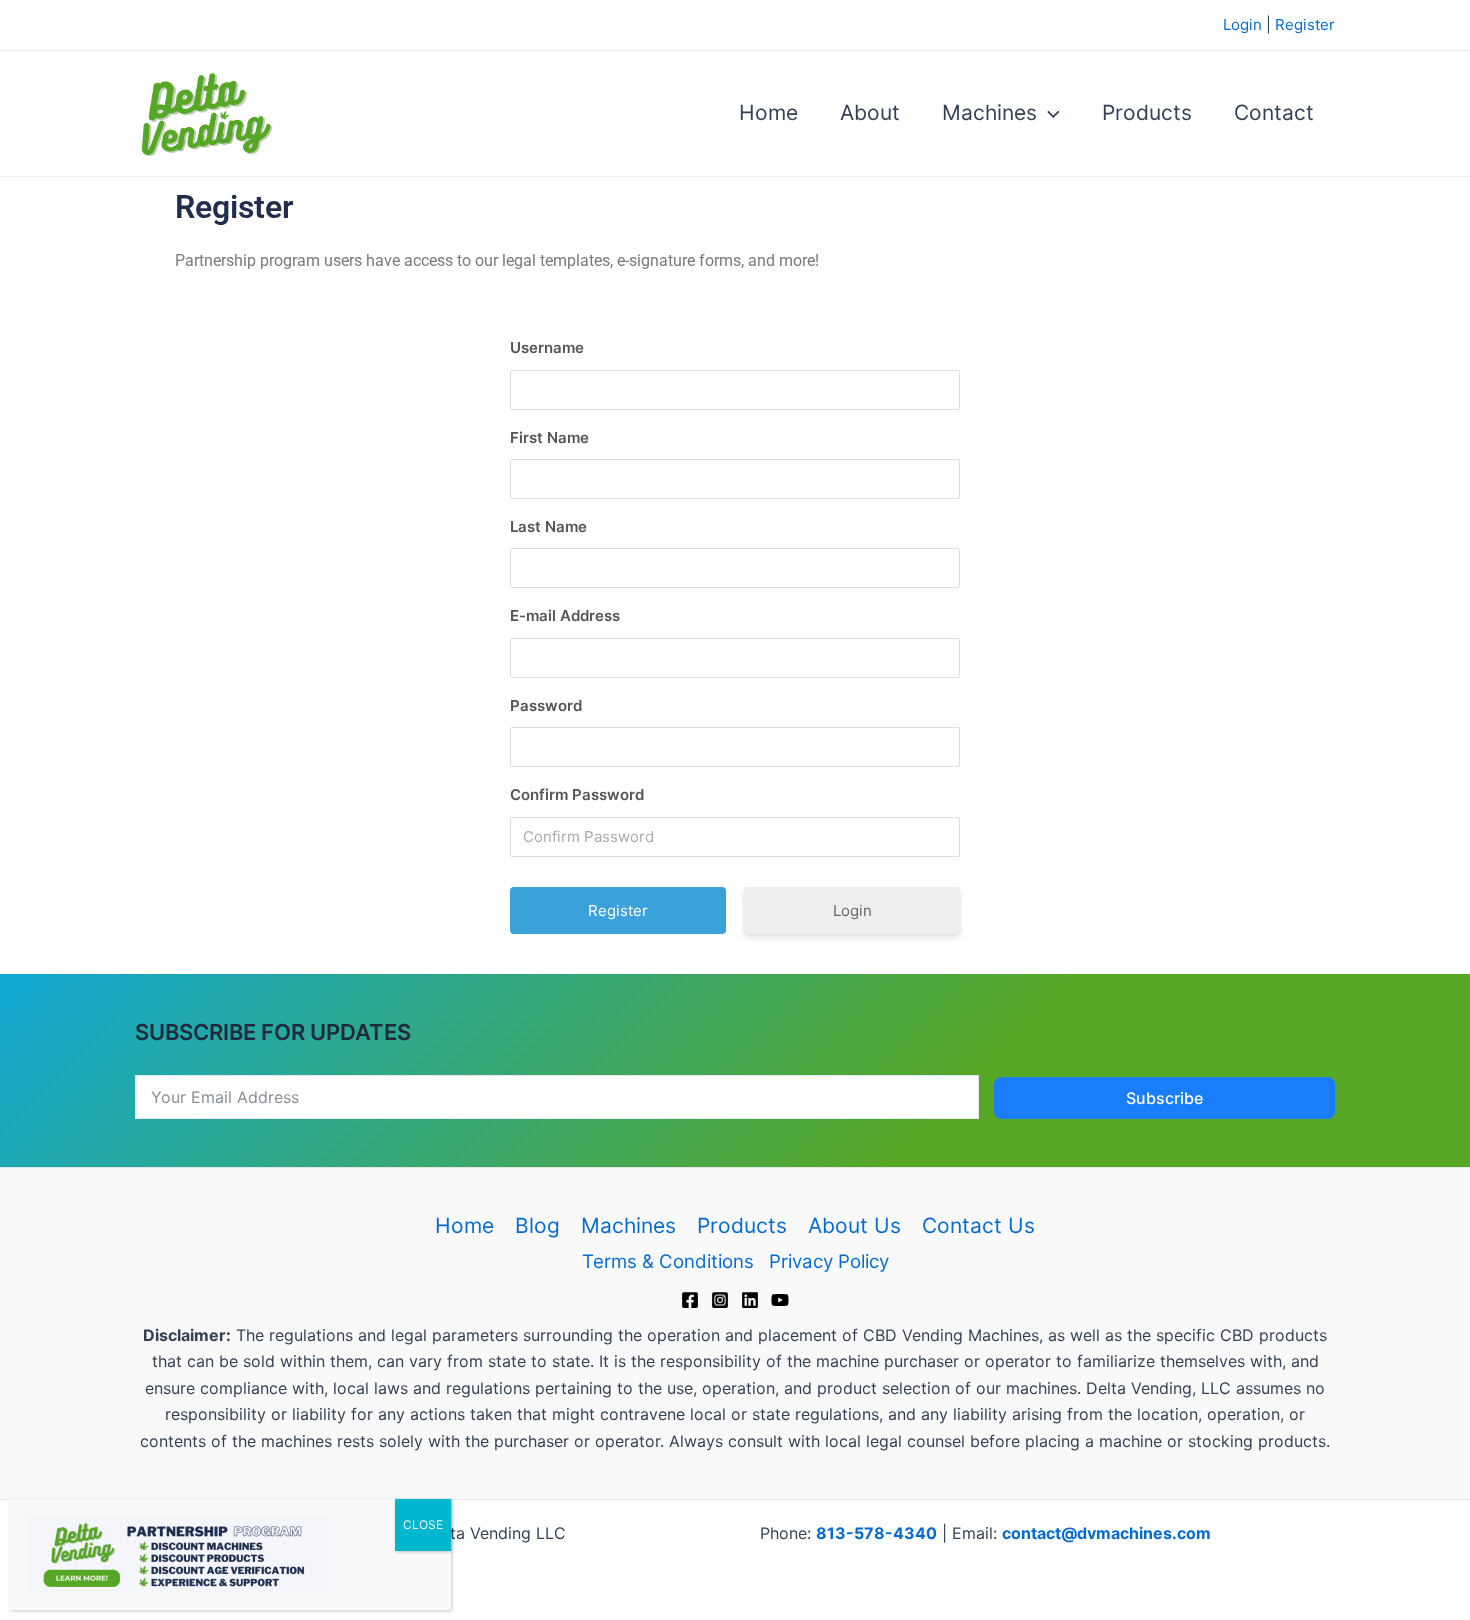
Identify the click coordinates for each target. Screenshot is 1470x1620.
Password (546, 705)
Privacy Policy (829, 1261)
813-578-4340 (876, 1533)
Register (1305, 24)
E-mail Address (565, 615)
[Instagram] (720, 1300)
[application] (1048, 113)
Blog (537, 1225)
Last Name (548, 526)
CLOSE (423, 1524)
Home (768, 112)
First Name (549, 437)
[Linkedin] (750, 1300)
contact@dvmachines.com (1106, 1533)
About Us (854, 1225)
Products (1147, 112)
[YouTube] (780, 1300)
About (870, 112)
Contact (1274, 112)
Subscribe (1164, 1098)
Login (1242, 24)
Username (547, 347)
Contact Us (978, 1225)
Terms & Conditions (668, 1261)
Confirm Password (577, 794)
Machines (989, 112)
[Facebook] (690, 1300)
